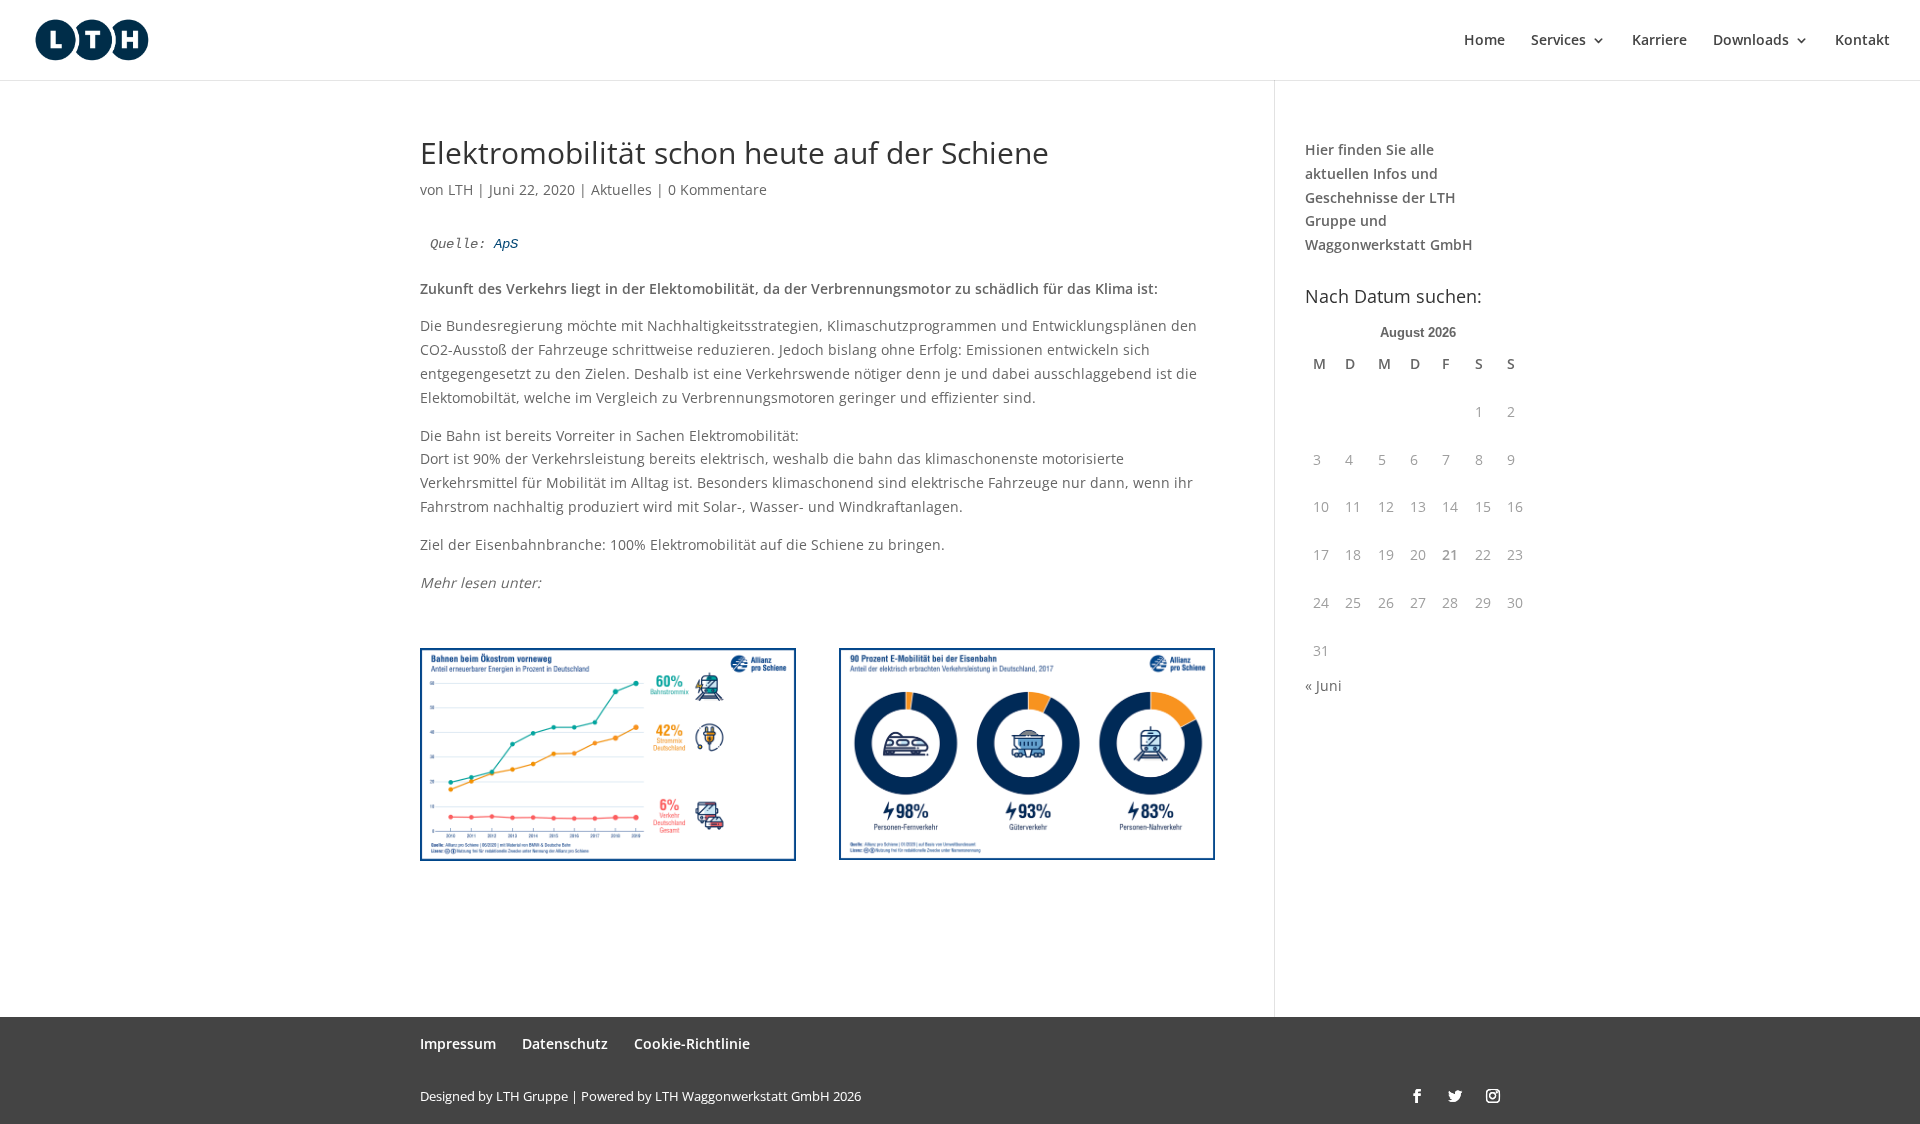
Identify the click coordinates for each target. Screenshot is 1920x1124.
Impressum (458, 1043)
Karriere (1659, 41)
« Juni (1323, 685)
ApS (506, 244)
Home (1484, 41)
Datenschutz (565, 1043)
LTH (460, 189)
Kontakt (1862, 41)
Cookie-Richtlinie (692, 1043)
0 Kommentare (717, 189)
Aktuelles (621, 189)
